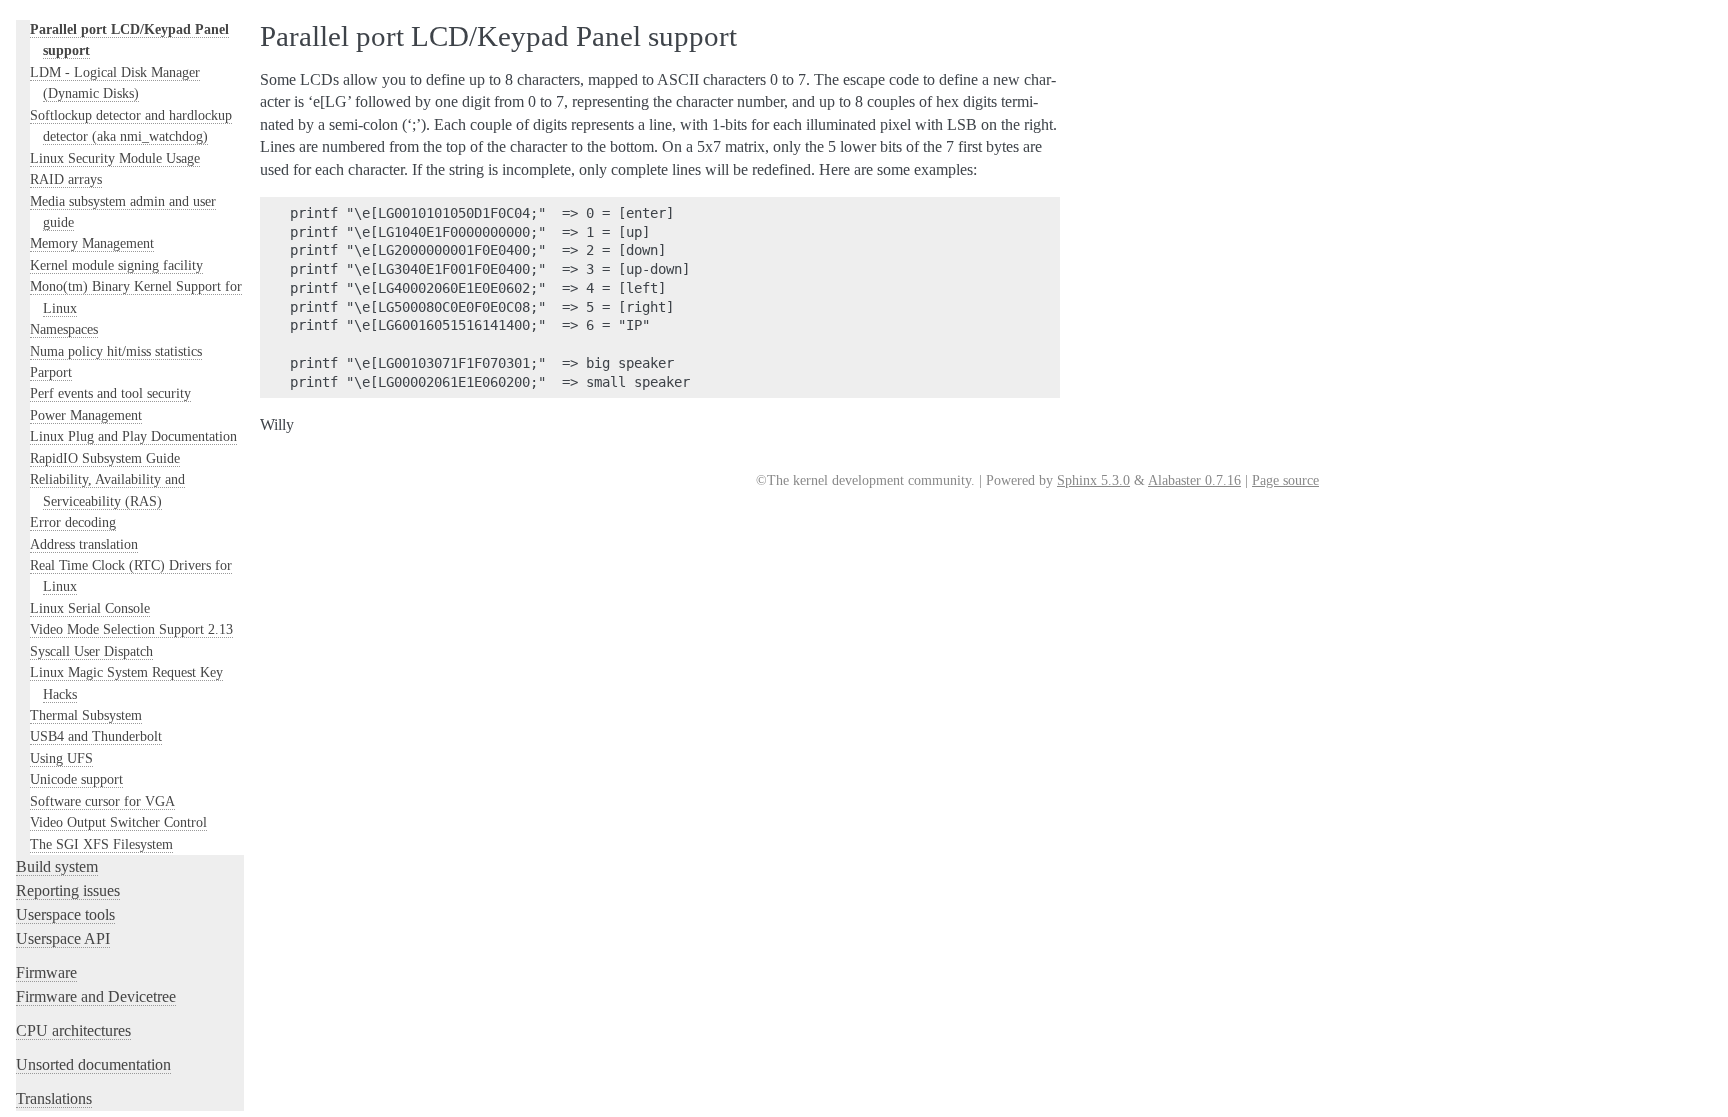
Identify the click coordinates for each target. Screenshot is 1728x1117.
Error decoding (73, 522)
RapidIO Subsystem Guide (105, 458)
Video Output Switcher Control (118, 822)
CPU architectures (73, 1030)
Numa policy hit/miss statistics (116, 351)
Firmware (46, 972)
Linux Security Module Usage (115, 158)
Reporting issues (68, 890)
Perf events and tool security (110, 393)
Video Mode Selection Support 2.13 (131, 629)
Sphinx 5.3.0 (1093, 480)
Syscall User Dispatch (91, 651)
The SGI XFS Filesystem (101, 844)
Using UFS (61, 758)
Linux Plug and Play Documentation (133, 436)
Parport (51, 372)
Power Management (86, 415)
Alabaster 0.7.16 (1194, 480)
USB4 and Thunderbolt (96, 736)
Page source (1285, 480)
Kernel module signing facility (116, 265)
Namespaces (64, 329)
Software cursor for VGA (102, 801)
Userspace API (63, 938)
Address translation (84, 544)
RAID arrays (66, 179)
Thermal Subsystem (86, 715)
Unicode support (76, 779)
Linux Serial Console (90, 608)
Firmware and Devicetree (96, 996)
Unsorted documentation (93, 1064)
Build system (57, 866)
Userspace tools (65, 914)
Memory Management (92, 243)
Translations (54, 1098)
